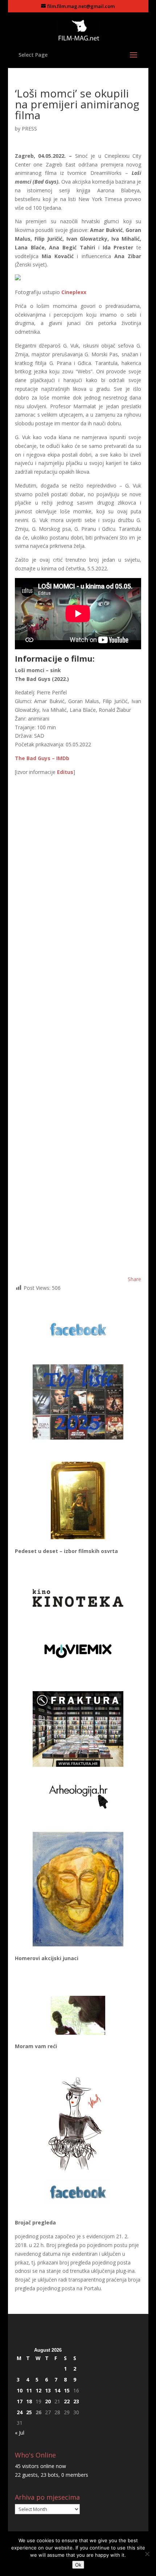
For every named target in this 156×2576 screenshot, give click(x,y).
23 (76, 2401)
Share (134, 1279)
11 (29, 2390)
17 (20, 2401)
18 (29, 2401)
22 (67, 2401)
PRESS (29, 129)
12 (38, 2390)
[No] (147, 2554)
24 (20, 2412)
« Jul (20, 2433)
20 (48, 2401)
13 (48, 2390)
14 (57, 2390)
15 (67, 2390)
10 (20, 2390)
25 (29, 2412)
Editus (65, 772)
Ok (78, 2565)
